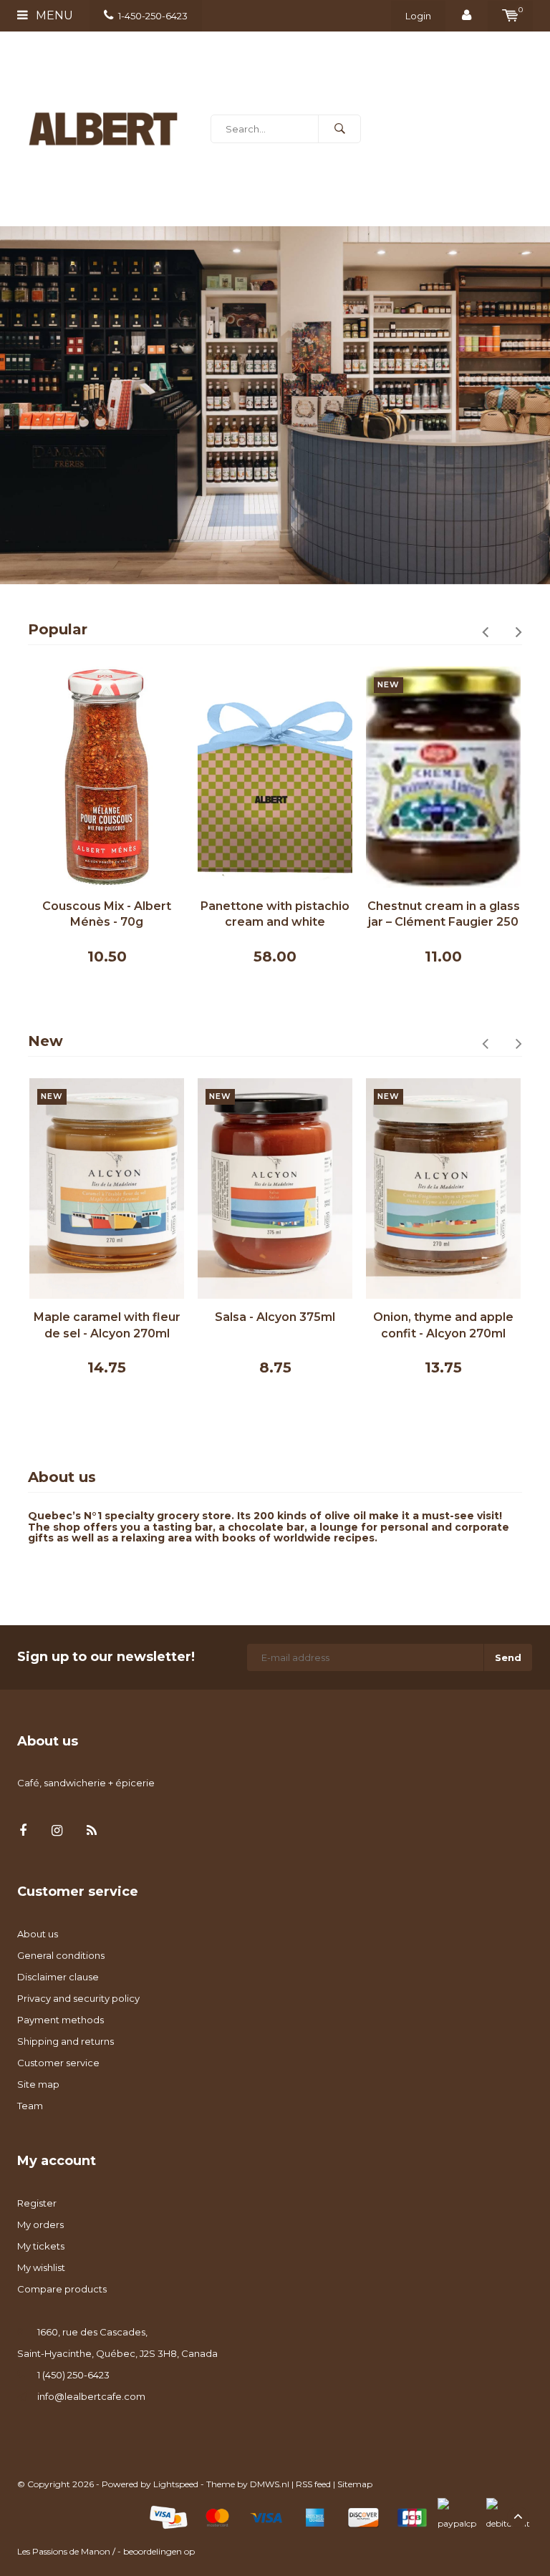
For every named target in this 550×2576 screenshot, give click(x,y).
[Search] (339, 129)
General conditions (61, 1955)
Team (30, 2106)
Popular (58, 629)
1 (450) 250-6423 (73, 2375)
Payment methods (61, 2020)
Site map (38, 2084)
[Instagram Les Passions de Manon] (57, 1831)
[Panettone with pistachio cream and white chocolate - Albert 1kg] (275, 777)
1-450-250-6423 (153, 16)
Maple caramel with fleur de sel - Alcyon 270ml (107, 1325)
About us (38, 1934)
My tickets (41, 2246)
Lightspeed (176, 2484)
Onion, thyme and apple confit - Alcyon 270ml (443, 1325)
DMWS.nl (270, 2484)
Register (37, 2203)
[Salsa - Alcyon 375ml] (275, 1189)
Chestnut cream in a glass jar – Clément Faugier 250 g (444, 915)
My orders (40, 2224)
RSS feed (313, 2484)
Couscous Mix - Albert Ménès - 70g (107, 914)
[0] (510, 16)
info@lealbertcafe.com (91, 2396)
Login (418, 16)
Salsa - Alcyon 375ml (275, 1317)
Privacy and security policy (78, 1998)
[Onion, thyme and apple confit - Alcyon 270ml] (443, 1189)
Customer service (58, 2063)
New (45, 1041)
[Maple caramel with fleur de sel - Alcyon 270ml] (107, 1189)
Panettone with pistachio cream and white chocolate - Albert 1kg (275, 915)
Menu (53, 15)
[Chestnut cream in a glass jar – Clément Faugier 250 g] (443, 777)
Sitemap (355, 2484)
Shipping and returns (66, 2041)
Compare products (62, 2289)
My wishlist (41, 2267)
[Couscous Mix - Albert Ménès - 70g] (107, 777)
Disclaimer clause (58, 1977)
